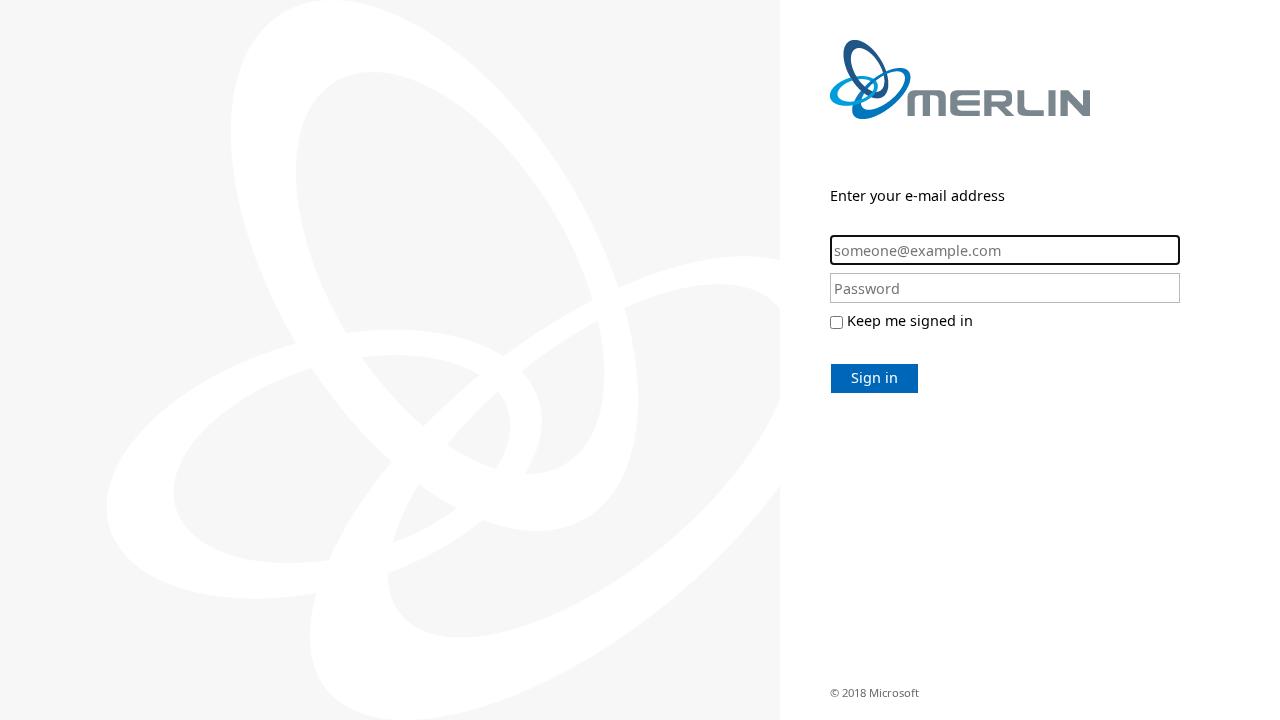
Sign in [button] (874, 377)
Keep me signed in (910, 320)
